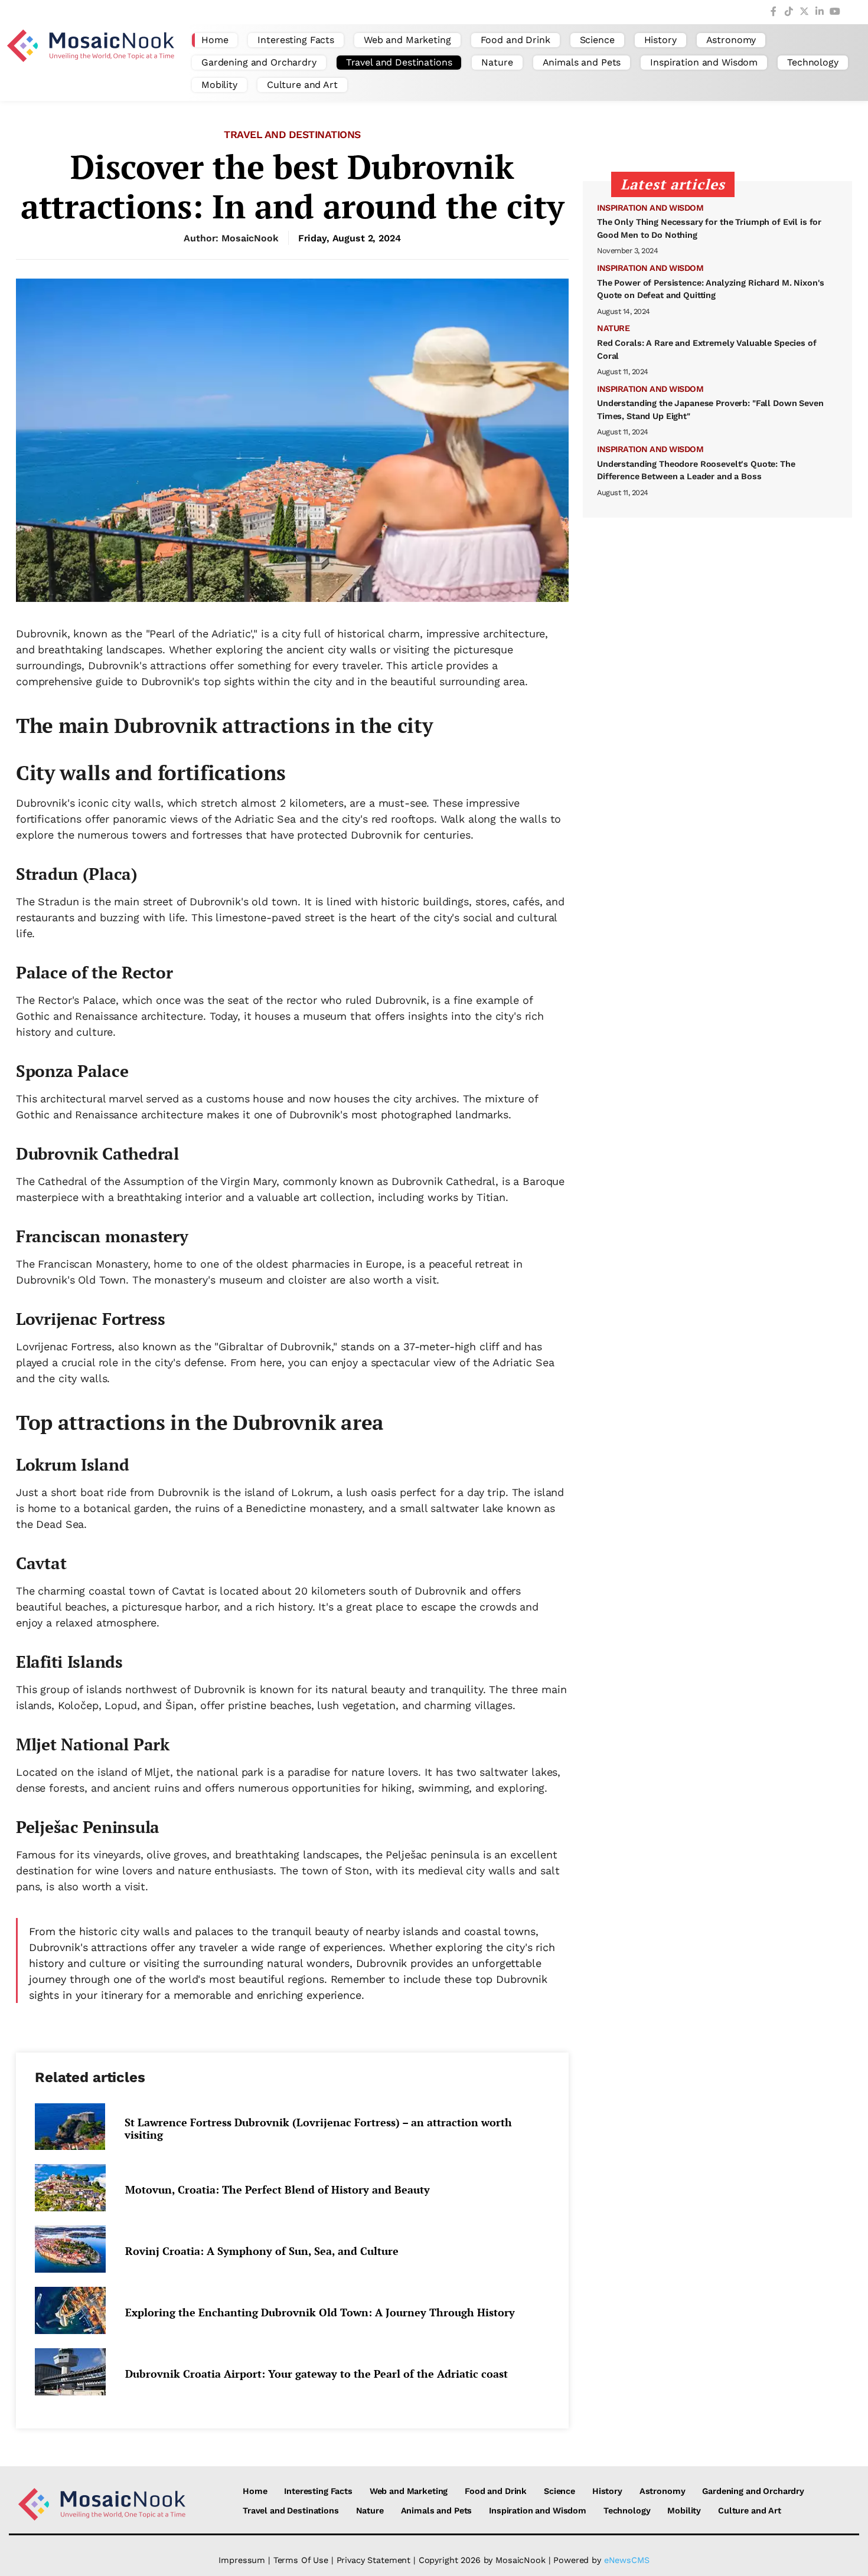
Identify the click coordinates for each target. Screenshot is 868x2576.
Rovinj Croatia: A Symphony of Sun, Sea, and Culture (262, 2251)
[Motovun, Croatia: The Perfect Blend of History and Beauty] (74, 2188)
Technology (813, 62)
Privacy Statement (374, 2560)
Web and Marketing (407, 40)
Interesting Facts (296, 40)
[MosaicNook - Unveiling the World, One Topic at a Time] (93, 63)
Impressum (242, 2560)
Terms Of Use (301, 2560)
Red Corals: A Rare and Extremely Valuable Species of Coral (707, 349)
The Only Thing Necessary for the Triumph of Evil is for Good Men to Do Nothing (709, 228)
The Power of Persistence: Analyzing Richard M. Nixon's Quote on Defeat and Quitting (711, 289)
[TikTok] (789, 12)
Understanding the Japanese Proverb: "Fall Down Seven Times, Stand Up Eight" (710, 410)
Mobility (219, 85)
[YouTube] (835, 12)
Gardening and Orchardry (259, 62)
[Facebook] (774, 12)
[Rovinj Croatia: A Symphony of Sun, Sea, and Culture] (74, 2249)
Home (215, 40)
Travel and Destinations (399, 62)
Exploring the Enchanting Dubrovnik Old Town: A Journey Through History (320, 2312)
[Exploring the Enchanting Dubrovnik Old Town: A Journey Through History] (74, 2310)
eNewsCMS (627, 2560)
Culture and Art (302, 85)
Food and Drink (515, 40)
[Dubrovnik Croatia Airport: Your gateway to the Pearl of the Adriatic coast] (74, 2372)
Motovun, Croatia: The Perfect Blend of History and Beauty (278, 2190)
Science (597, 40)
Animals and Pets (582, 62)
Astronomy (731, 40)
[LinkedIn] (820, 12)
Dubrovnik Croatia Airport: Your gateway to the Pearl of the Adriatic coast (316, 2374)
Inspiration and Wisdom (704, 62)
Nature (497, 62)
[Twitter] (804, 12)
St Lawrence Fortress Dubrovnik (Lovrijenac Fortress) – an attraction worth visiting (318, 2129)
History (660, 40)
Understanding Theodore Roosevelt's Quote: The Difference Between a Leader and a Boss (696, 470)
